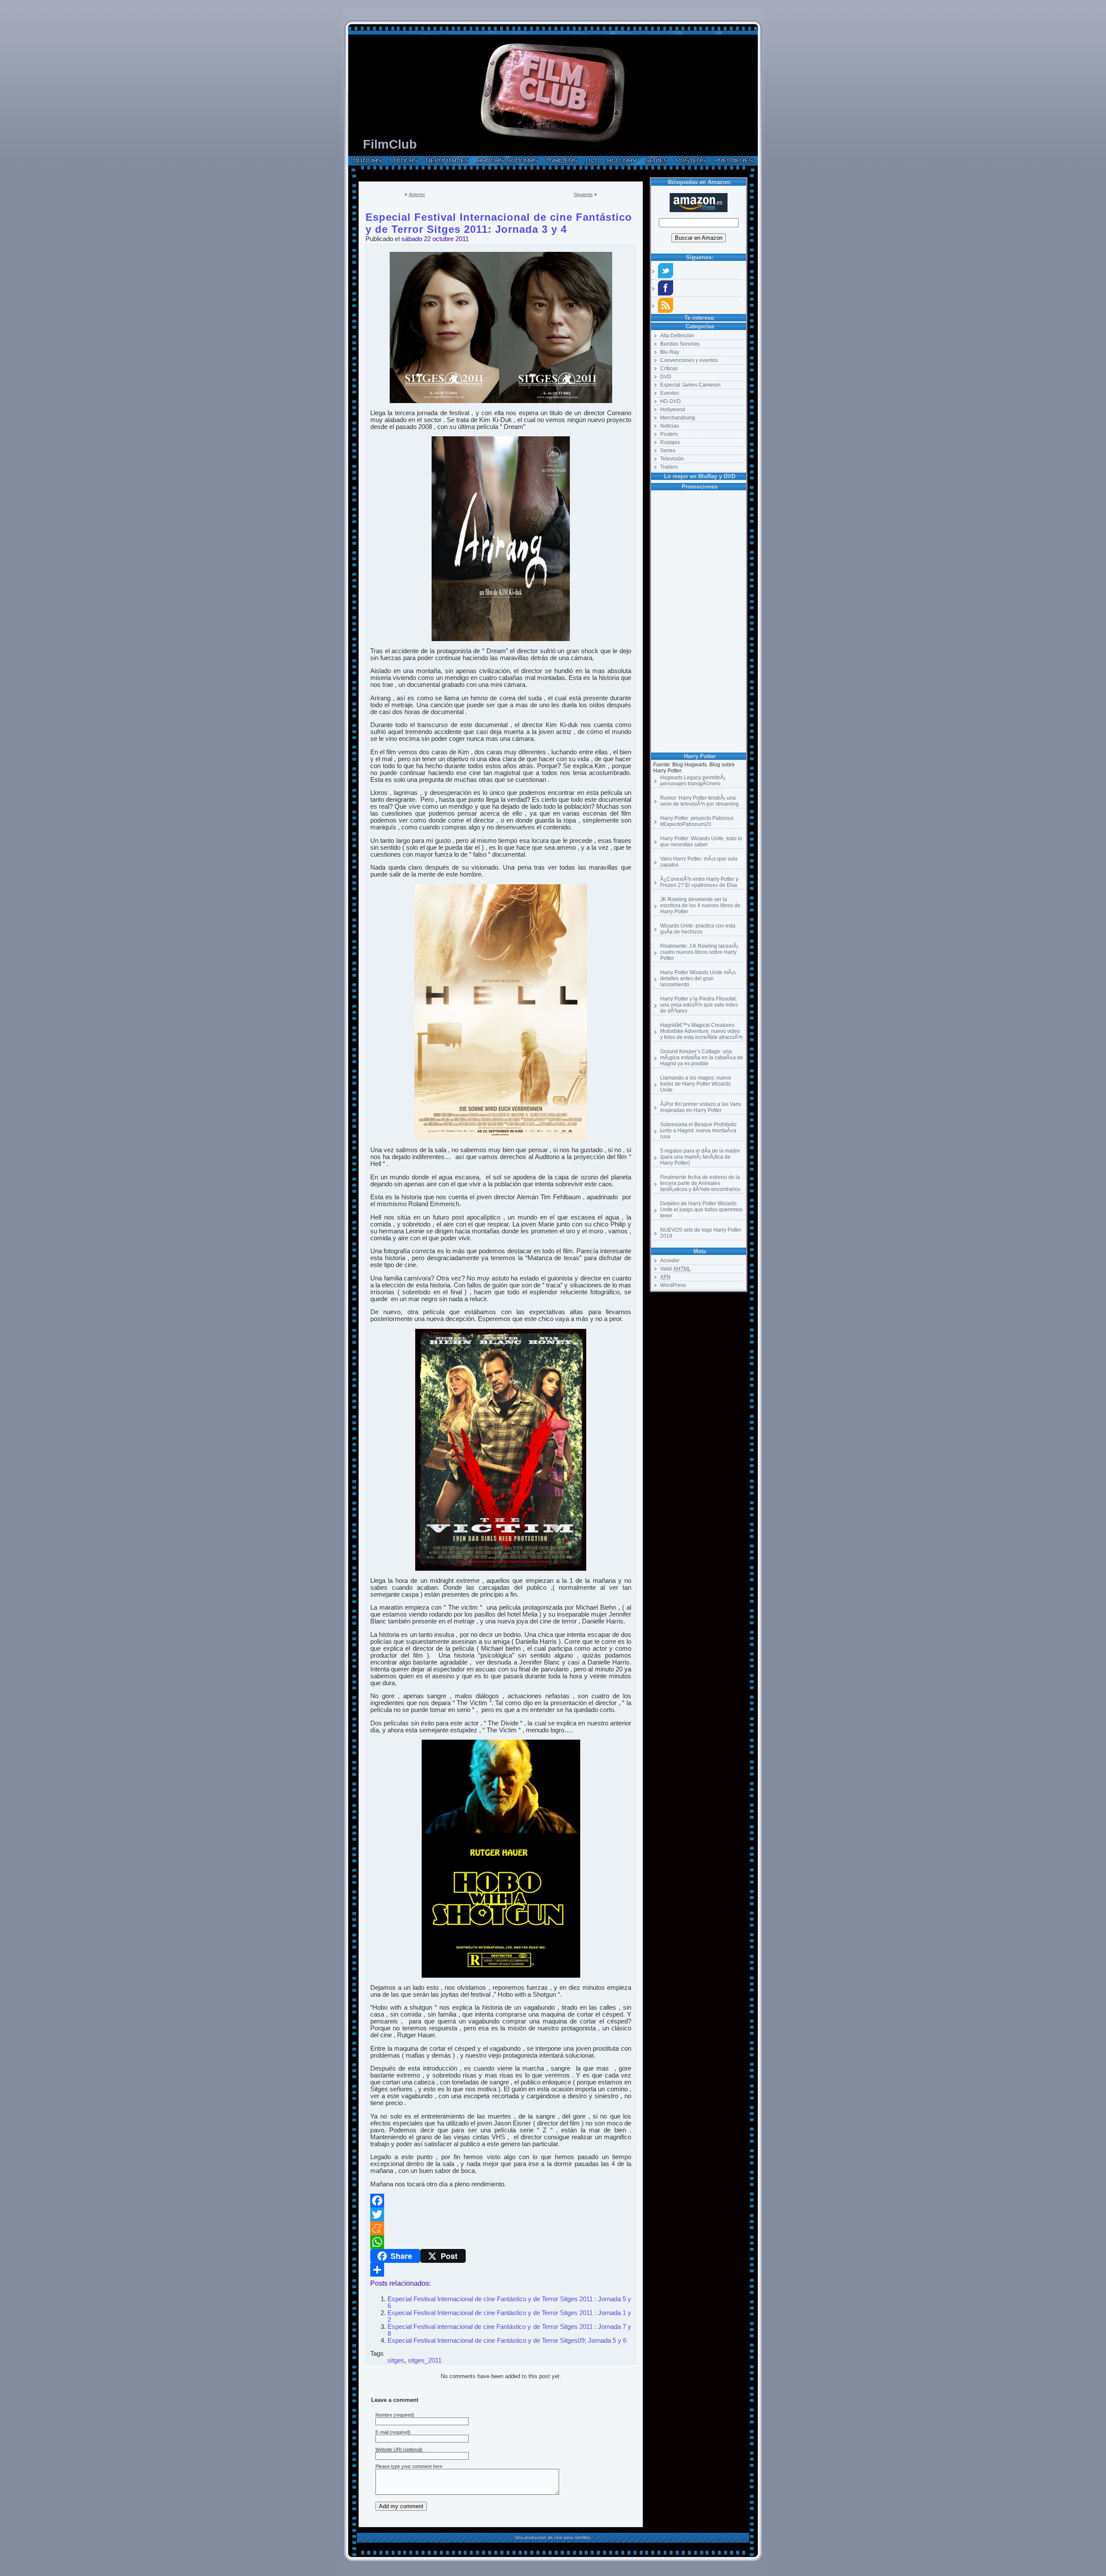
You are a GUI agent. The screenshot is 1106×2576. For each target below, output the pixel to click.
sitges (396, 2360)
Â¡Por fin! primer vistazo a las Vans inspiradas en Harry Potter (701, 1107)
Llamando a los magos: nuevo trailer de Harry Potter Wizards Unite (696, 1084)
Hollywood (673, 410)
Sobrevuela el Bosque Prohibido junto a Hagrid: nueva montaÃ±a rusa (698, 1131)
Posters (669, 434)
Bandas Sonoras (680, 344)
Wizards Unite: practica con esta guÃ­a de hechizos (698, 929)
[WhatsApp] (501, 2242)
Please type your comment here (409, 2466)
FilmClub (390, 144)
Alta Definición (677, 336)
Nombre (384, 2415)
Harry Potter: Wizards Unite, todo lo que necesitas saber (701, 842)
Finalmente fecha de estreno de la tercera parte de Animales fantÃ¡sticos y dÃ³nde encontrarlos (700, 1183)
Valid (675, 1269)
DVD (666, 377)
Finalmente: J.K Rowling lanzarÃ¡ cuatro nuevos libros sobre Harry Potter (699, 952)
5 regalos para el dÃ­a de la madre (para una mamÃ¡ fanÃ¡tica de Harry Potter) (700, 1157)
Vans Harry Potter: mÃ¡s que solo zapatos (699, 862)
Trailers (669, 467)
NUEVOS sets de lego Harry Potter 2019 (701, 1233)
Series (668, 451)
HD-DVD (671, 401)
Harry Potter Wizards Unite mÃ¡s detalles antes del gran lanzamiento (698, 978)
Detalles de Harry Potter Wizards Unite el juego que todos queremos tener (701, 1210)
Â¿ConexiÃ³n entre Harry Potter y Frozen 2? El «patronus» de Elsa (699, 882)
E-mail (382, 2432)
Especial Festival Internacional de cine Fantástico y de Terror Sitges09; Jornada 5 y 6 (507, 2341)
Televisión (672, 459)
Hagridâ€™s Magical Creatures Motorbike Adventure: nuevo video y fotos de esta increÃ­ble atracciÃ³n (701, 1031)
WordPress (673, 1285)
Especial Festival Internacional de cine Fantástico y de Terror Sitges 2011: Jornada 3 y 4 (499, 216)
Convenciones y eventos (689, 360)
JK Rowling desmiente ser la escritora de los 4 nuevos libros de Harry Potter (700, 905)
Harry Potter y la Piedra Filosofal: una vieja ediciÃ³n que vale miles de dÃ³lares (699, 1005)
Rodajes (670, 442)
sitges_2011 (425, 2360)
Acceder (670, 1261)
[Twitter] (501, 2214)
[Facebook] (501, 2201)
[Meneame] (501, 2228)
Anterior (417, 194)
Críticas (669, 368)
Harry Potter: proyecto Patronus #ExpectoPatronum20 (697, 821)
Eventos (670, 393)
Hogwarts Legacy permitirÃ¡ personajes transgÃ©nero (693, 781)
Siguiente (583, 194)
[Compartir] (501, 2270)
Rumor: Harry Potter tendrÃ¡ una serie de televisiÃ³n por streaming (699, 801)
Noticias (670, 426)
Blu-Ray (670, 352)
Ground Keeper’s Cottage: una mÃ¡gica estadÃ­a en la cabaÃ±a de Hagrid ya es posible (702, 1058)
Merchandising (678, 418)
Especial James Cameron (690, 385)
